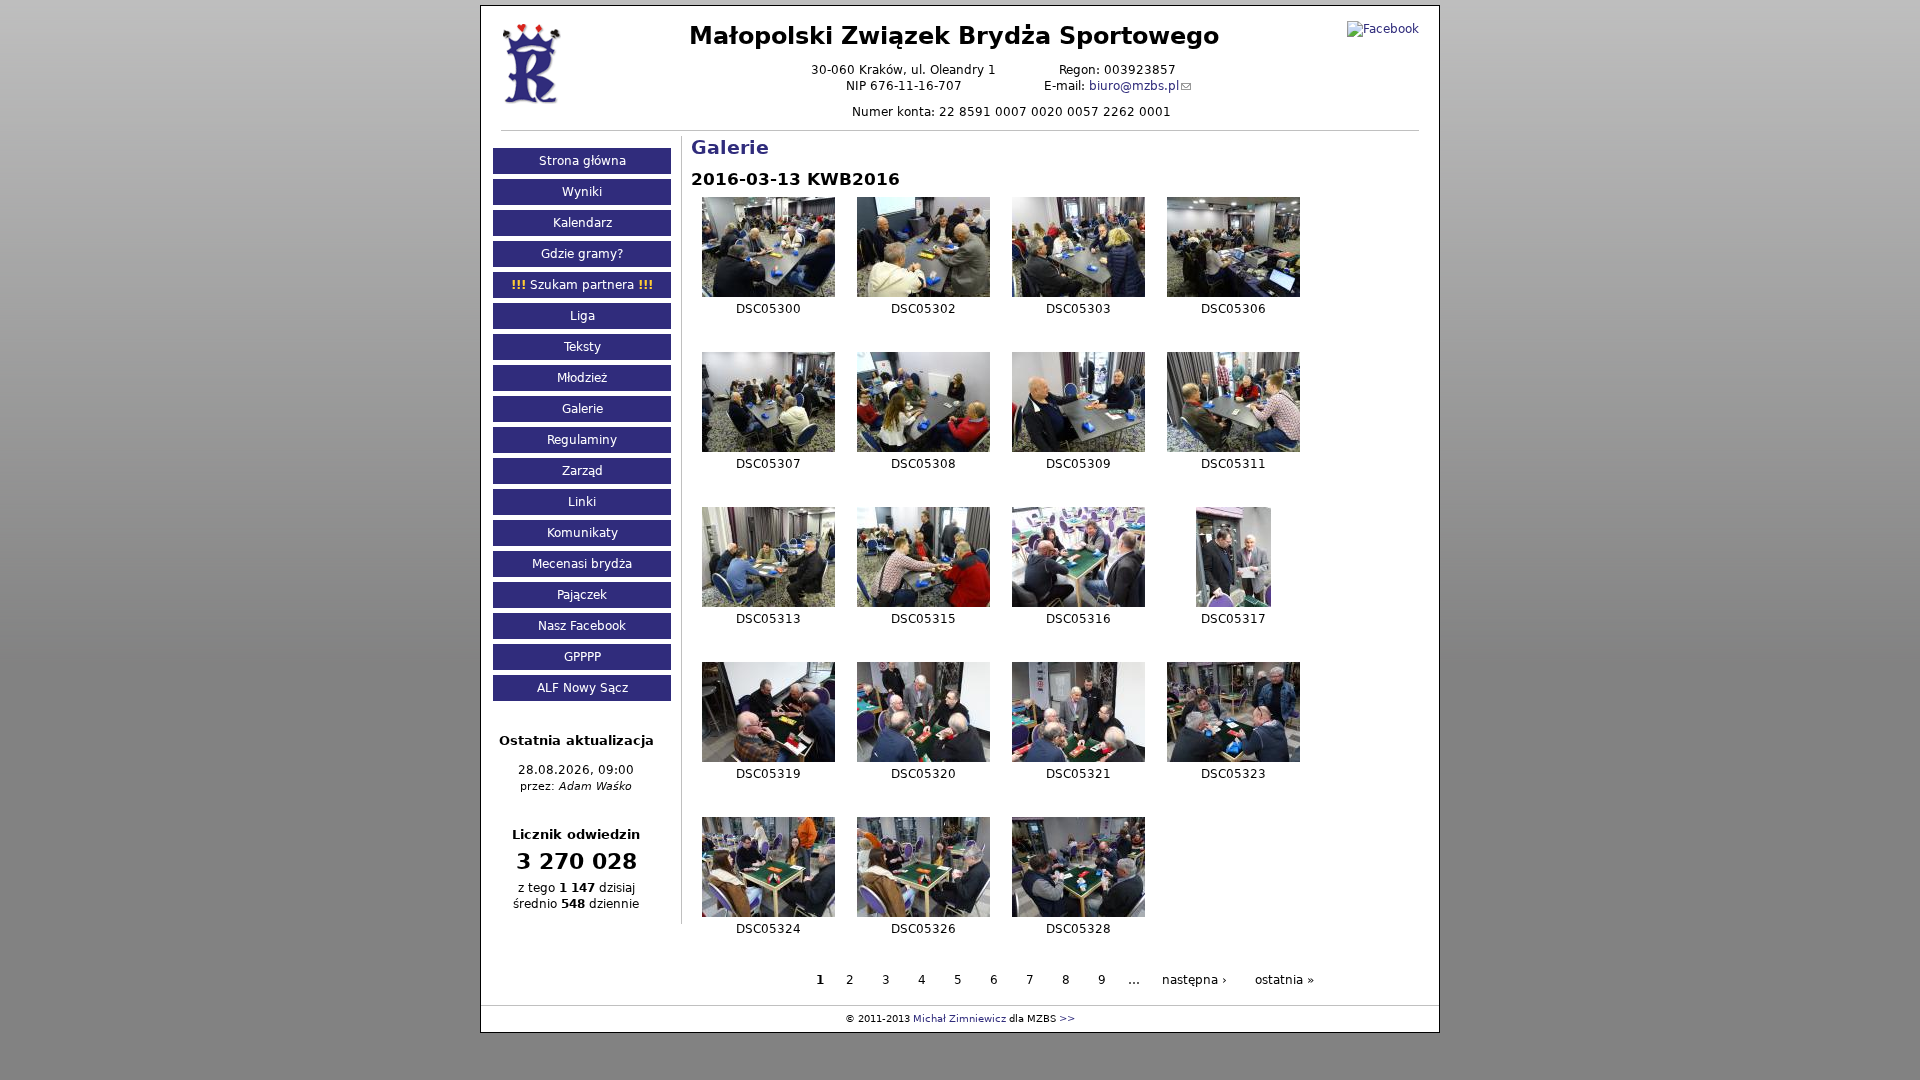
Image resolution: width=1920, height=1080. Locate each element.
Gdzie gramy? (582, 254)
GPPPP (582, 657)
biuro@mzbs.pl (1134, 86)
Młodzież (582, 378)
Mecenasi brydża (582, 564)
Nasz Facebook (582, 626)
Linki (582, 502)
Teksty (582, 347)
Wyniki (582, 192)
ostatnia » (1284, 980)
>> (1067, 1018)
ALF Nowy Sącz (582, 688)
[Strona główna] (531, 62)
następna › (1194, 980)
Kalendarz (582, 223)
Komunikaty (582, 533)
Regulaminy (582, 440)
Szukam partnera (582, 285)
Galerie (730, 147)
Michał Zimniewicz (959, 1018)
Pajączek (582, 595)
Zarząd (582, 471)
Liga (582, 316)
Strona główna (582, 161)
